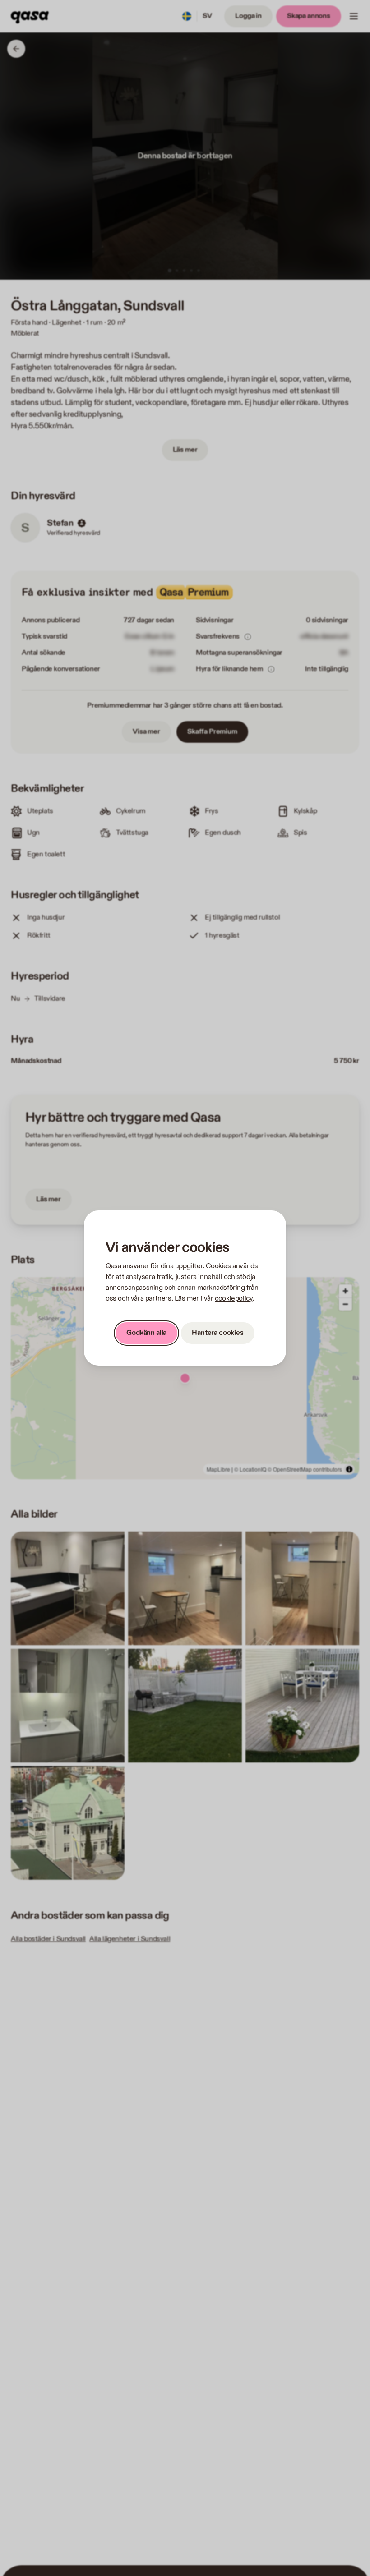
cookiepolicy (234, 1299)
